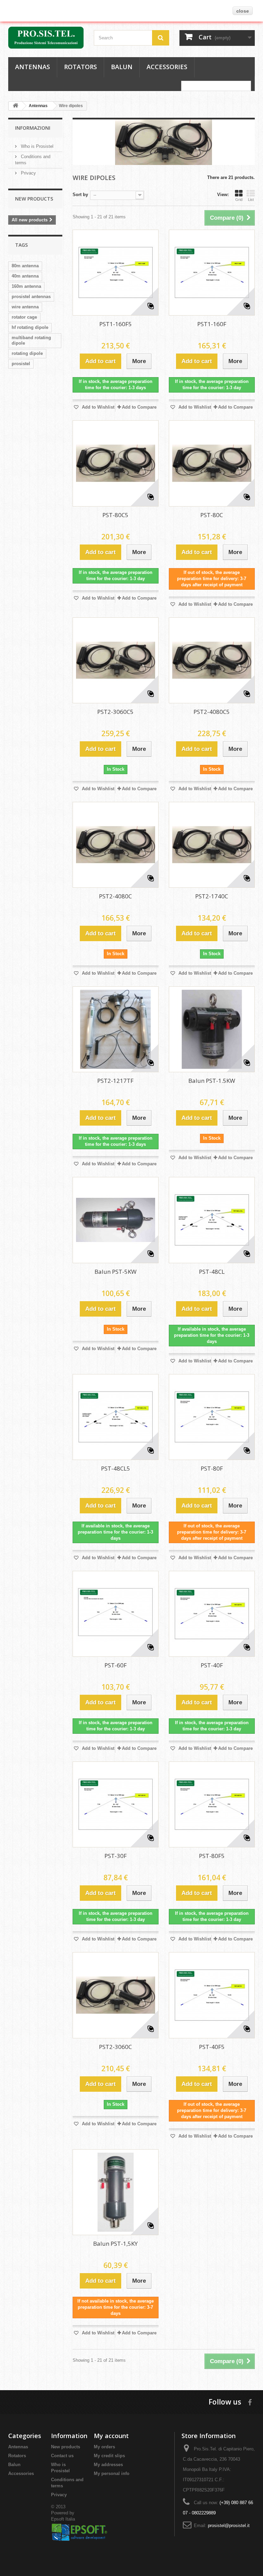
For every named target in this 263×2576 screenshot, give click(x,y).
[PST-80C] (212, 463)
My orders (104, 2447)
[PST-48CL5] (116, 1417)
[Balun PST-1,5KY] (116, 2192)
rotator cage (24, 317)
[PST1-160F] (212, 273)
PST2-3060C (115, 2047)
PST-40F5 (212, 2047)
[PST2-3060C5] (116, 660)
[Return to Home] (15, 106)
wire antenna (25, 307)
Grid (239, 200)
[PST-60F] (116, 1614)
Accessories (167, 67)
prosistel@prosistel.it (229, 2526)
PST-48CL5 (116, 1468)
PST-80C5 (115, 515)
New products (34, 199)
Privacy (28, 173)
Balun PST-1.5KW (212, 1081)
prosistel (21, 364)
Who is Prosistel (36, 146)
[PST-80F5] (212, 1804)
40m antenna (25, 276)
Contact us (62, 2456)
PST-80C (212, 515)
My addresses (108, 2465)
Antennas (33, 67)
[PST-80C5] (116, 463)
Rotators (80, 67)
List (251, 200)
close (243, 11)
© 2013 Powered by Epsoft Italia (63, 2513)
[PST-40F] (212, 1614)
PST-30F (116, 1856)
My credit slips (109, 2456)
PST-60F (116, 1665)
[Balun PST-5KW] (116, 1220)
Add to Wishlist (97, 407)
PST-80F (212, 1468)
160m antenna (26, 286)
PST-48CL (212, 1272)
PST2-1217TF (115, 1081)
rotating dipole (27, 353)
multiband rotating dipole (31, 340)
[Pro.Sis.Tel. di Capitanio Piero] (46, 38)
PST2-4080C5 (212, 712)
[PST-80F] (212, 1417)
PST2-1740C (212, 896)
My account (111, 2436)
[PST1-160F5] (116, 273)
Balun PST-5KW (116, 1272)
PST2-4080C (115, 896)
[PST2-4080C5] (212, 660)
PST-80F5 (212, 1856)
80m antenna (25, 266)
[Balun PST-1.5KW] (212, 1029)
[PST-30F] (116, 1804)
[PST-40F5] (212, 1995)
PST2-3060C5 (115, 712)
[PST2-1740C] (212, 845)
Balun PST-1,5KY (115, 2244)
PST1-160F (212, 324)
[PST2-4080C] (116, 845)
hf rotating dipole (30, 327)
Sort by (80, 195)
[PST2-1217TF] (116, 1029)
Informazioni (33, 128)
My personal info (112, 2474)
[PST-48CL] (212, 1220)
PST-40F (212, 1665)
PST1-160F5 (116, 324)
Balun (122, 67)
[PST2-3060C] (116, 1995)
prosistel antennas (31, 297)
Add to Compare (139, 407)
